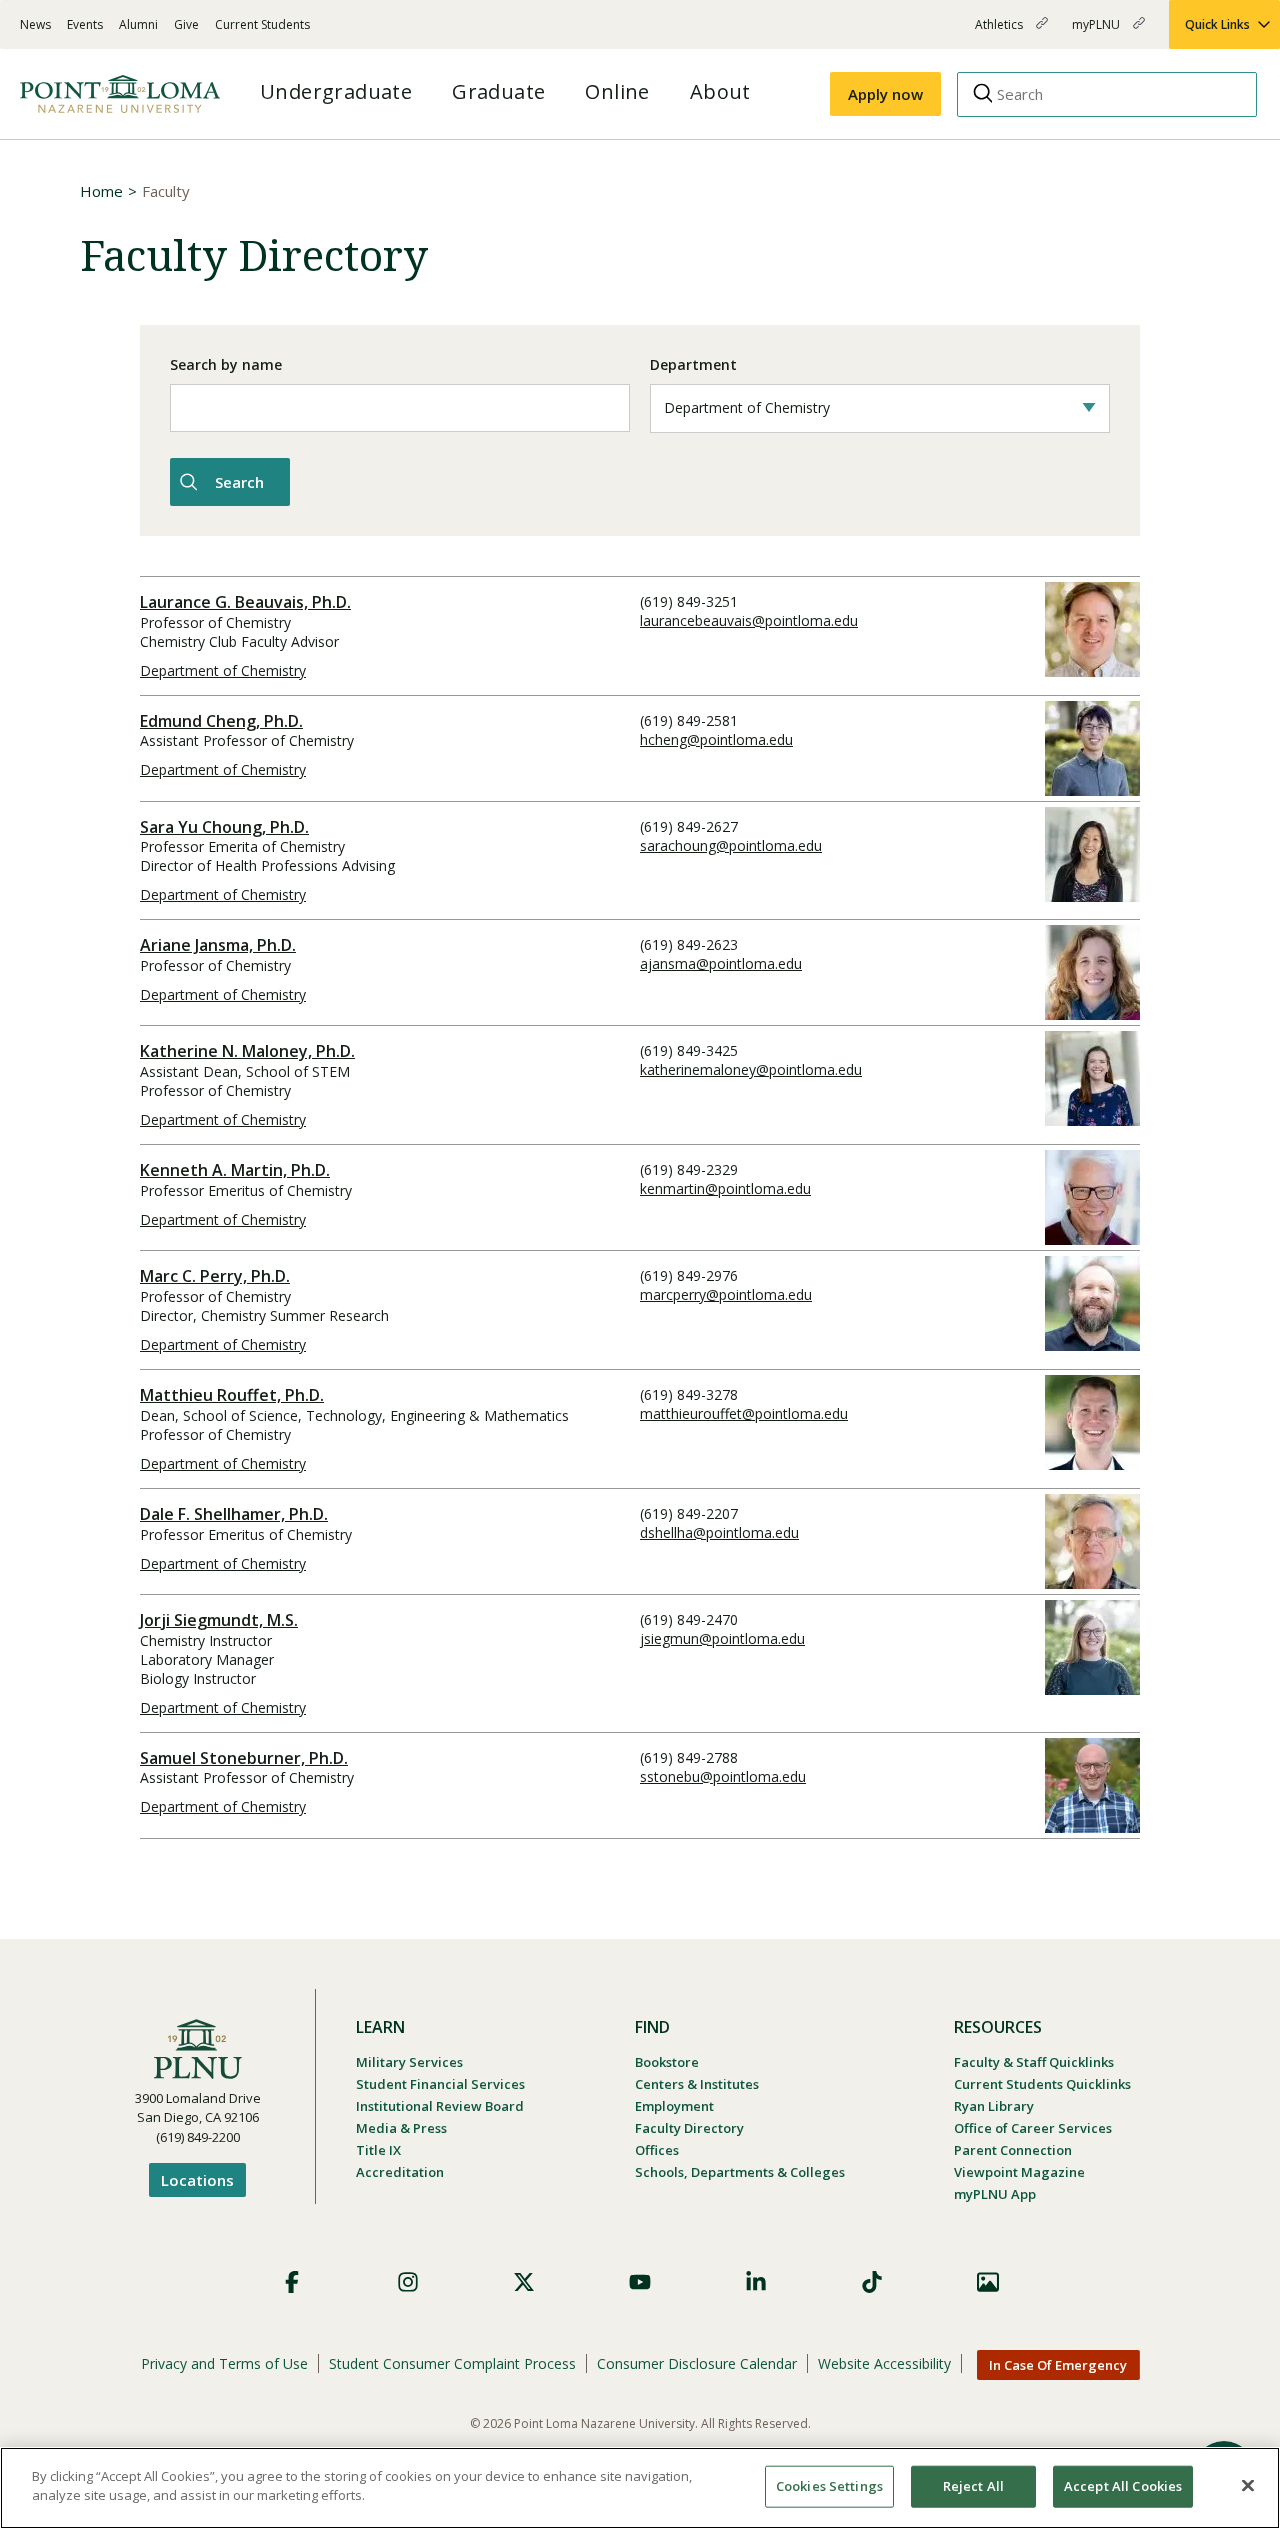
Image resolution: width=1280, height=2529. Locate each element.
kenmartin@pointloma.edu (725, 1188)
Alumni (138, 24)
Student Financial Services (440, 2084)
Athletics (1000, 32)
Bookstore (667, 2062)
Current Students (262, 24)
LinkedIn (756, 2282)
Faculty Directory (689, 2128)
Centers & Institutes (697, 2084)
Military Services (409, 2062)
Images (988, 2282)
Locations (197, 2180)
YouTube (640, 2282)
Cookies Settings (829, 2486)
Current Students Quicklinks (1042, 2084)
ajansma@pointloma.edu (721, 963)
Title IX (378, 2150)
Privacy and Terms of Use (224, 2363)
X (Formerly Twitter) (524, 2282)
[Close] (1248, 2485)
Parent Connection (1013, 2150)
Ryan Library (994, 2106)
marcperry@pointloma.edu (726, 1294)
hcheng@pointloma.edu (716, 739)
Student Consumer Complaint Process (452, 2363)
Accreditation (400, 2172)
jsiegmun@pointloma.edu (722, 1638)
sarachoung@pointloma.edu (731, 845)
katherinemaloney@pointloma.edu (751, 1069)
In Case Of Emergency (1058, 2365)
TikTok (872, 2282)
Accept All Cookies (1123, 2486)
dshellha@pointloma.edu (719, 1532)
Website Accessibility (884, 2363)
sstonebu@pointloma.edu (723, 1776)
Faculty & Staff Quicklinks (1034, 2062)
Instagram (408, 2282)
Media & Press (401, 2128)
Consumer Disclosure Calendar (697, 2363)
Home (101, 191)
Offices (657, 2150)
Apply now (885, 94)
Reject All (973, 2486)
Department (693, 364)
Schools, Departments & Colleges (740, 2172)
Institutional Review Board (440, 2106)
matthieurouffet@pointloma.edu (744, 1413)
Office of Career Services (1033, 2128)
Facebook (292, 2282)
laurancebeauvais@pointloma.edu (749, 620)
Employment (674, 2106)
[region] (640, 2488)
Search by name (226, 364)
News (35, 24)
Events (85, 24)
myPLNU (1097, 32)
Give (186, 24)
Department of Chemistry (223, 670)
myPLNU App (995, 2194)
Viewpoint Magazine (1019, 2172)
